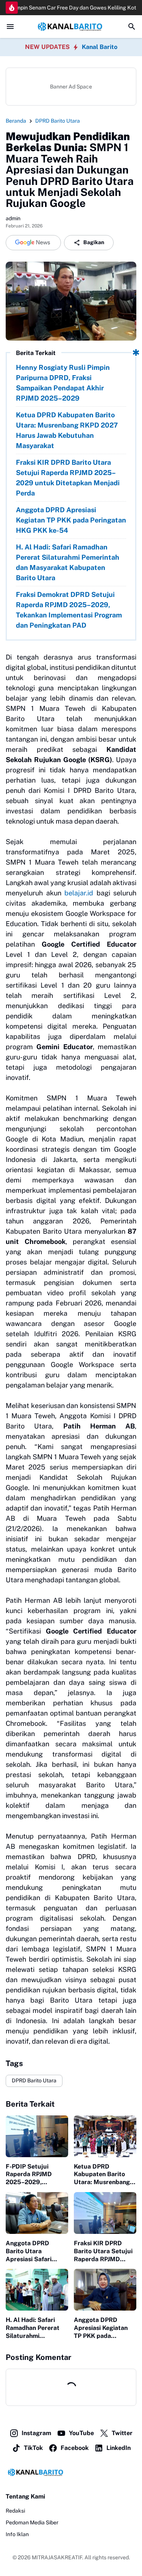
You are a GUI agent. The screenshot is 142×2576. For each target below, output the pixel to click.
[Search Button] (132, 27)
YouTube (81, 2433)
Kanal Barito (100, 47)
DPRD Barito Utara (34, 2080)
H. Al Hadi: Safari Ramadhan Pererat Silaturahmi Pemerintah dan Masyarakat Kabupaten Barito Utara (68, 562)
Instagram (36, 2433)
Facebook (75, 2448)
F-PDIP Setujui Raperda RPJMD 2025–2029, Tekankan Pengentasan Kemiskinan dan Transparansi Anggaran (29, 2175)
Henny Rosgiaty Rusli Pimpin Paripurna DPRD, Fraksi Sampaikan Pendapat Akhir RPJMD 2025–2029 (63, 383)
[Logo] (71, 2472)
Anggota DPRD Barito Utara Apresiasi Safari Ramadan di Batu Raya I (30, 2251)
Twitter (122, 2433)
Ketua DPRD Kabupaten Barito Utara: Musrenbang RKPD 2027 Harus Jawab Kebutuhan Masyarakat (67, 430)
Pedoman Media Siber (32, 2522)
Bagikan (94, 242)
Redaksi (15, 2511)
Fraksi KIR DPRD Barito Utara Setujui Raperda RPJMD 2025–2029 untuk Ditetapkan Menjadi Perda (68, 478)
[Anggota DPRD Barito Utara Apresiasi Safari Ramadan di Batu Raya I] (37, 2213)
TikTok (33, 2448)
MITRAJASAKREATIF (57, 2557)
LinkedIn (119, 2448)
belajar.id (79, 893)
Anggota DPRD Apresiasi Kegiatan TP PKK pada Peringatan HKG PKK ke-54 (71, 520)
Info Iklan (17, 2534)
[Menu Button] (10, 27)
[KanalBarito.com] (71, 27)
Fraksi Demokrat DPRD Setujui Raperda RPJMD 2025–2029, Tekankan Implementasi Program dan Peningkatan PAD (69, 610)
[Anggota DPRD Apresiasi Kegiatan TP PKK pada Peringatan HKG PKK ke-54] (105, 2290)
